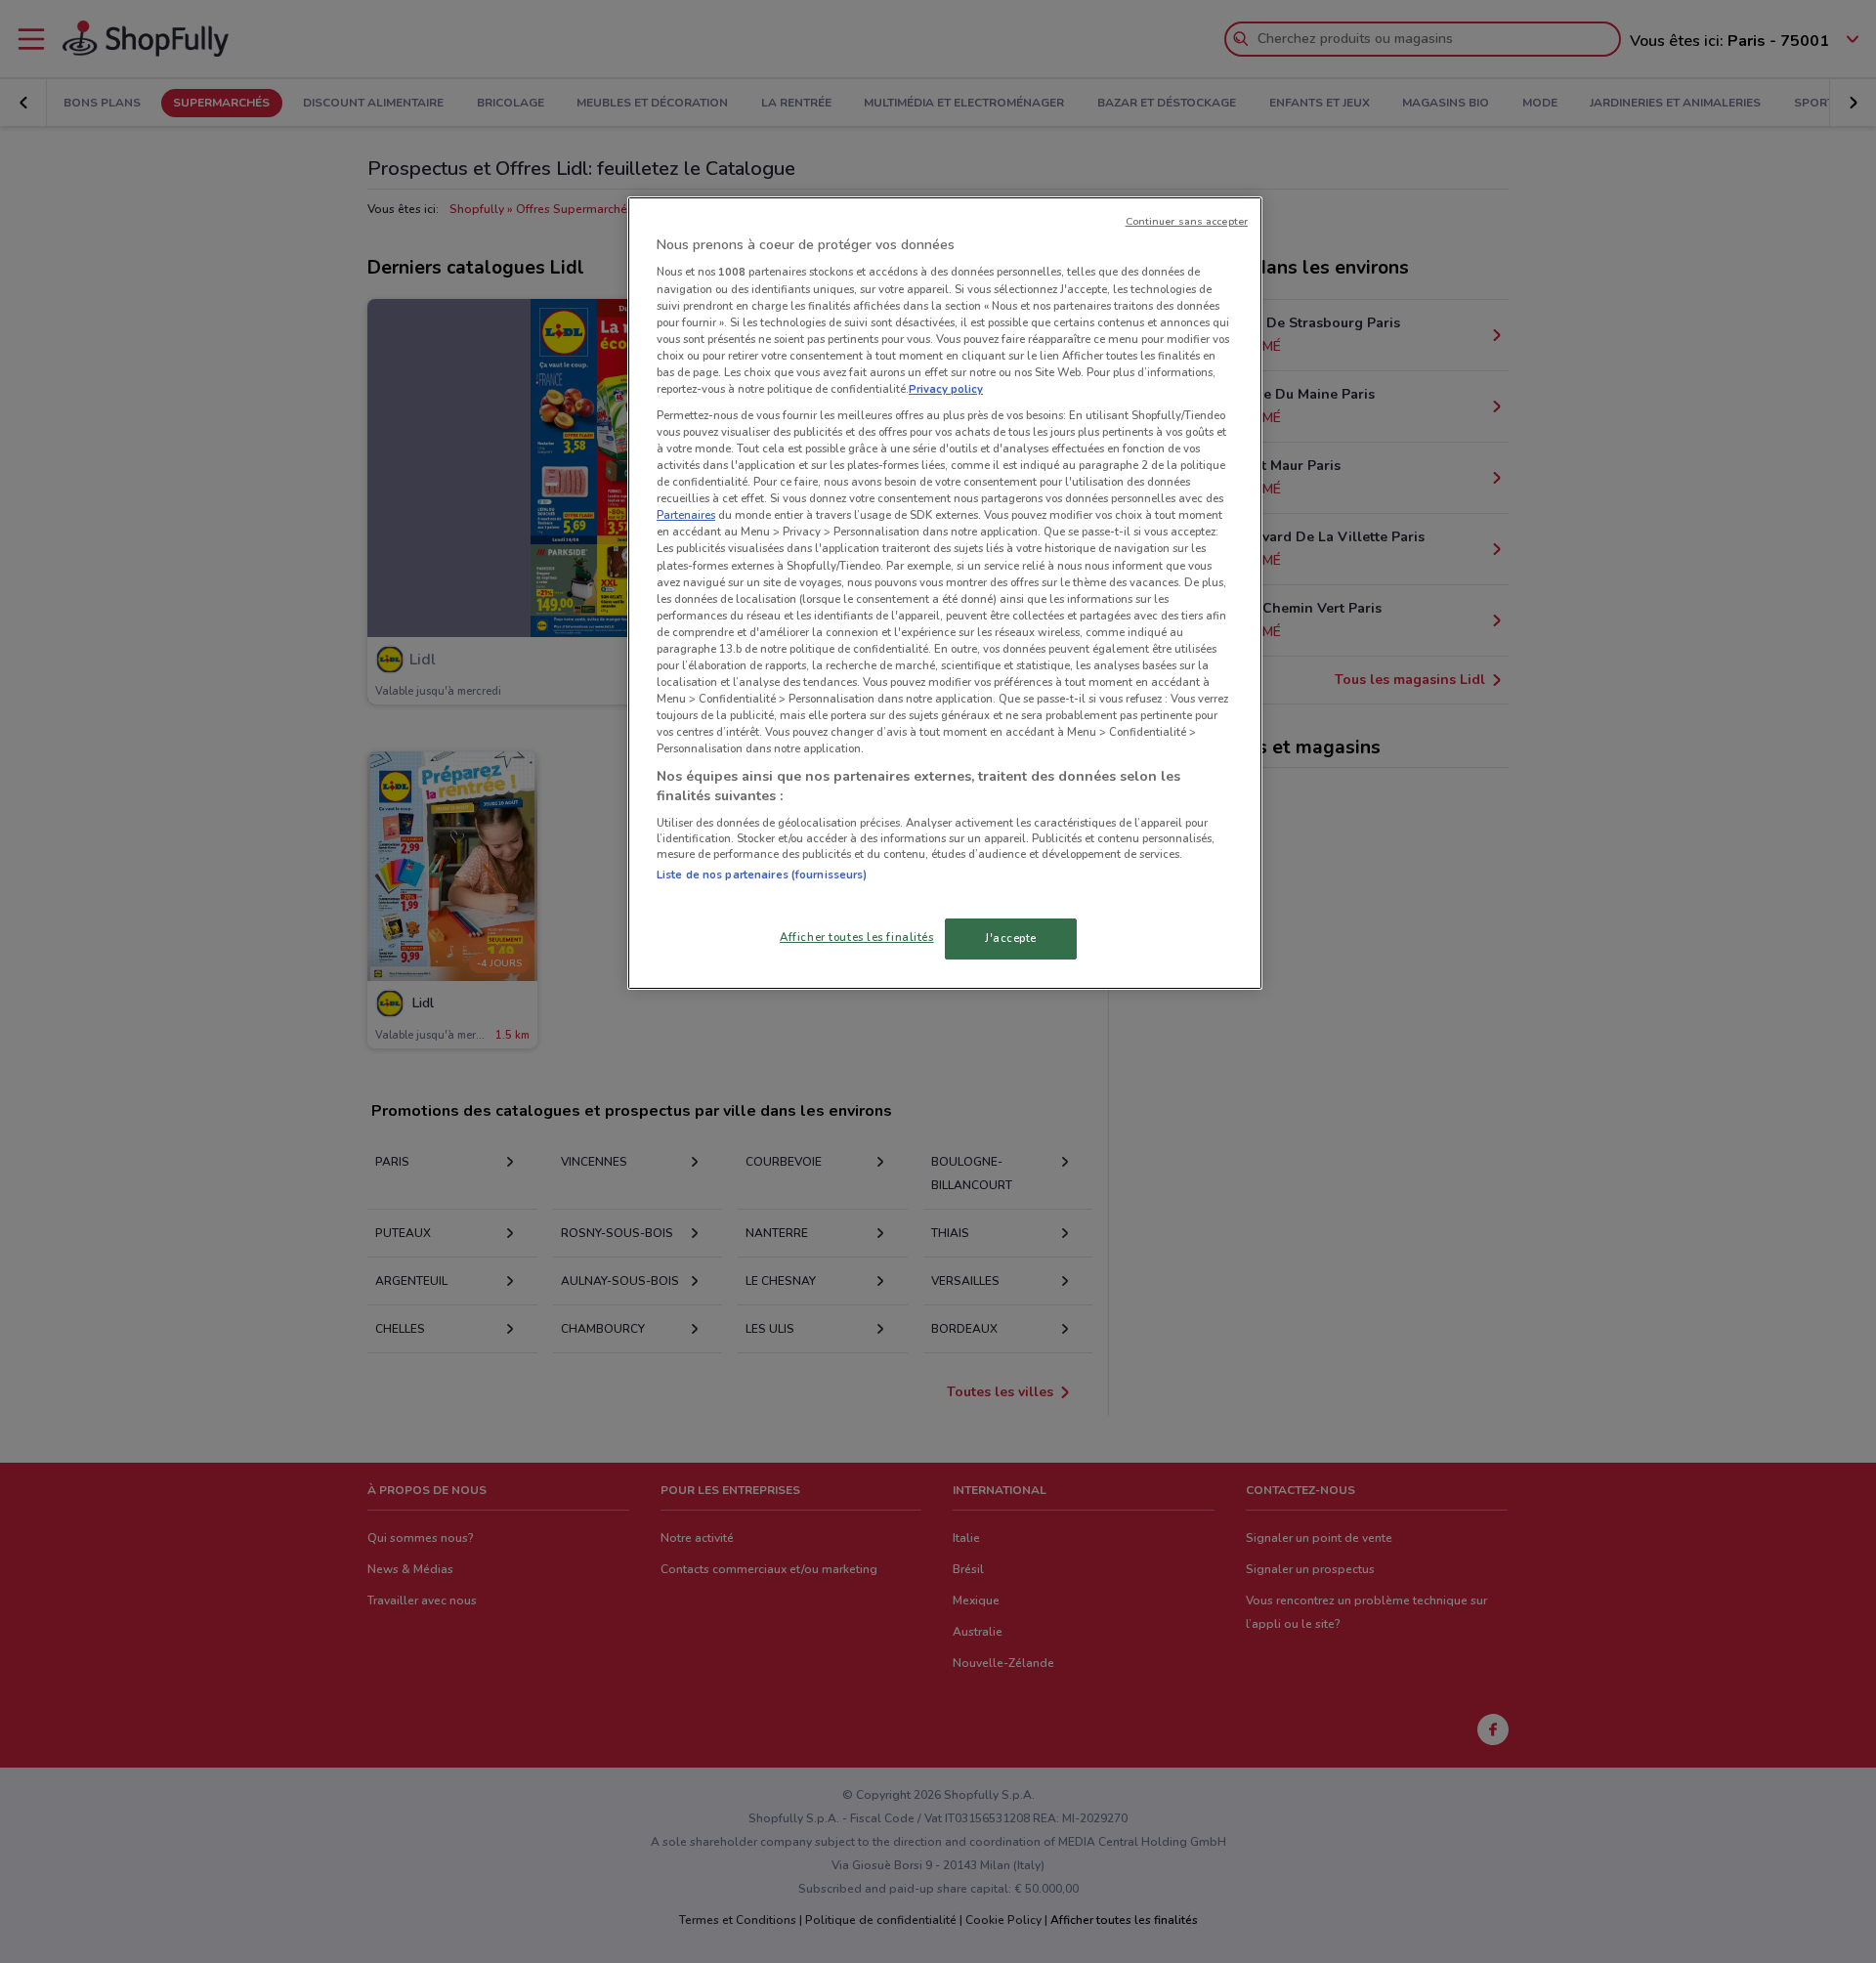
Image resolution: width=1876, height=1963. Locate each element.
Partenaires (686, 515)
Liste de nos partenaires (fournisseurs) (762, 875)
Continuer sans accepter (1187, 221)
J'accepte (1011, 938)
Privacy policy (946, 389)
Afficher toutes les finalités (857, 937)
